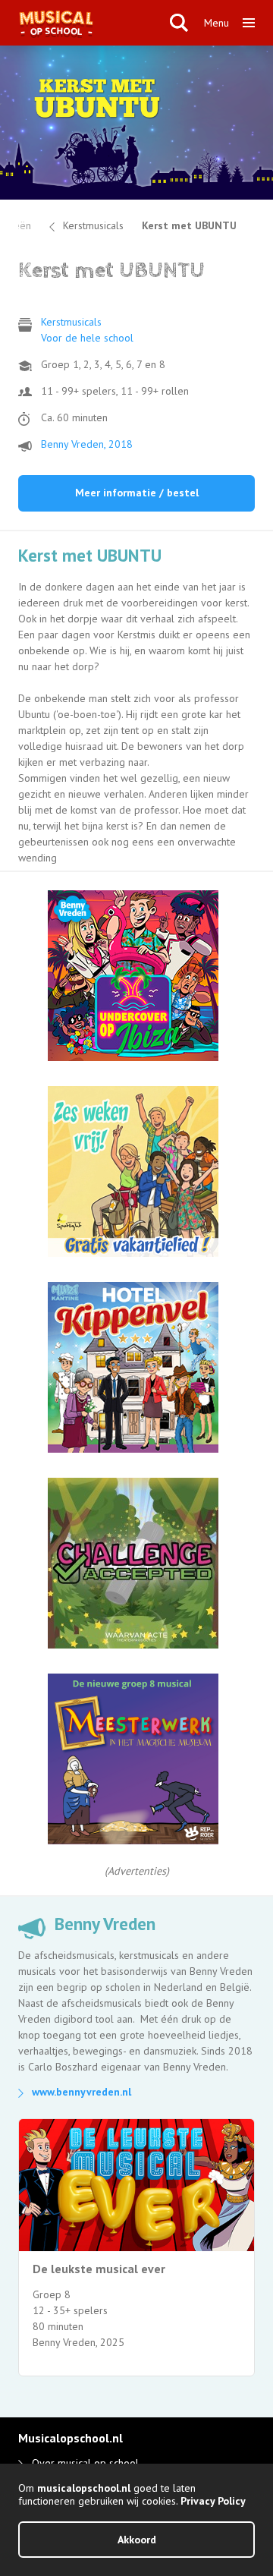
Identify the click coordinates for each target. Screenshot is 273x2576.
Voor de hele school (87, 338)
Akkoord (137, 2540)
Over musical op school (85, 2463)
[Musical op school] (95, 23)
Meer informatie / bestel (137, 493)
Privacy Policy (213, 2501)
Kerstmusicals (93, 225)
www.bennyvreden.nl (82, 2092)
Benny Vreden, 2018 (87, 444)
